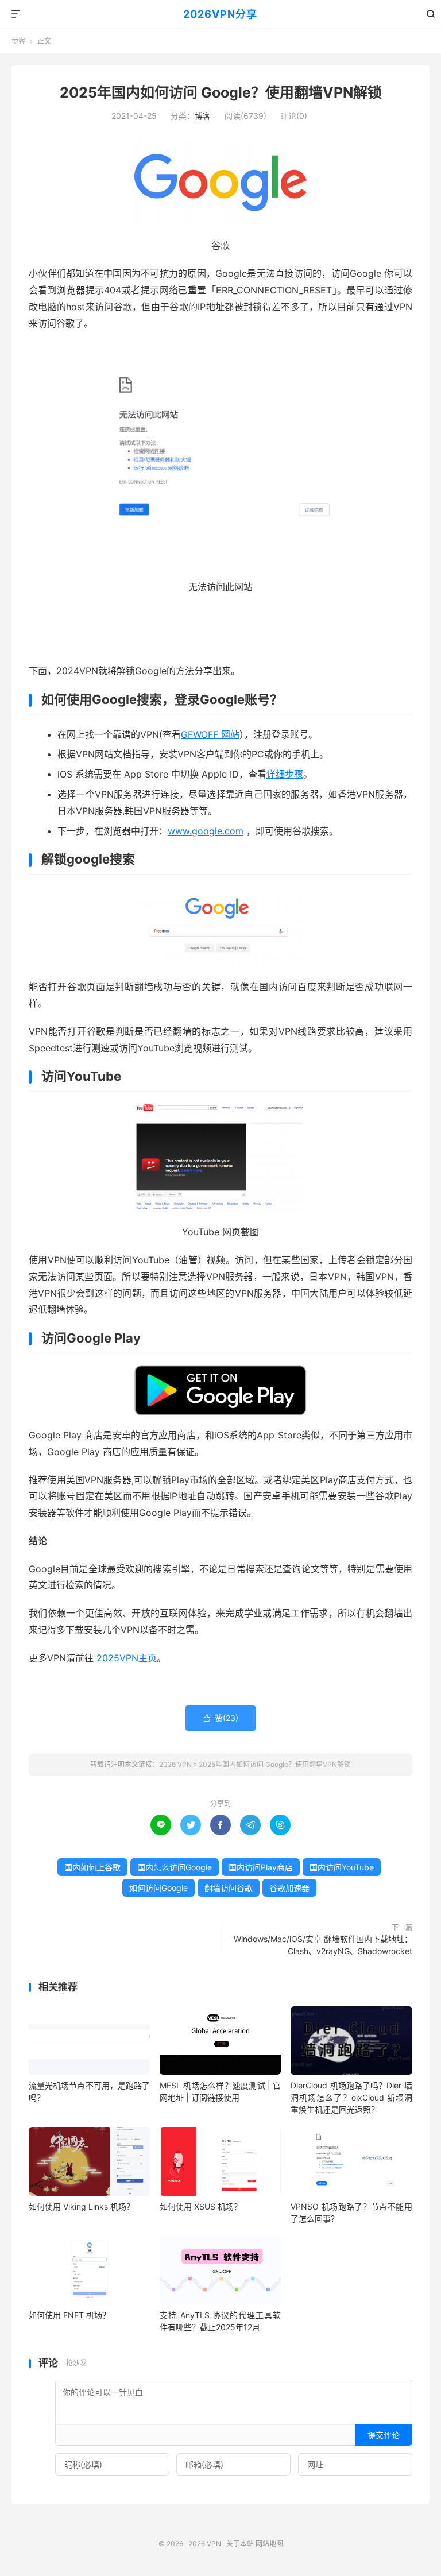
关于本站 (240, 2544)
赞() (220, 1718)
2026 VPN (175, 1764)
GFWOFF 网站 (210, 734)
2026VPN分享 (220, 14)
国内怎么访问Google (175, 1867)
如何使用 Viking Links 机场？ (82, 2206)
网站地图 (269, 2544)
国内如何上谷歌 (92, 1867)
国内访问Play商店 (261, 1867)
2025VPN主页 (127, 1658)
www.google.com (206, 831)
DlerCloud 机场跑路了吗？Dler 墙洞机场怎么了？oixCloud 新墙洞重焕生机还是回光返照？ (351, 2097)
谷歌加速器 (289, 1888)
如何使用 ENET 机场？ (69, 2315)
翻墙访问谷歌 (229, 1888)
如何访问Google (158, 1888)
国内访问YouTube (342, 1867)
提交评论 (384, 2435)
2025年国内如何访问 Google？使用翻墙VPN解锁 (221, 92)
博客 (18, 41)
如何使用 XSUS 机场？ (201, 2206)
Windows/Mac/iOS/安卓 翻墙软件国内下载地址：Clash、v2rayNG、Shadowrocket (323, 1945)
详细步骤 (285, 774)
